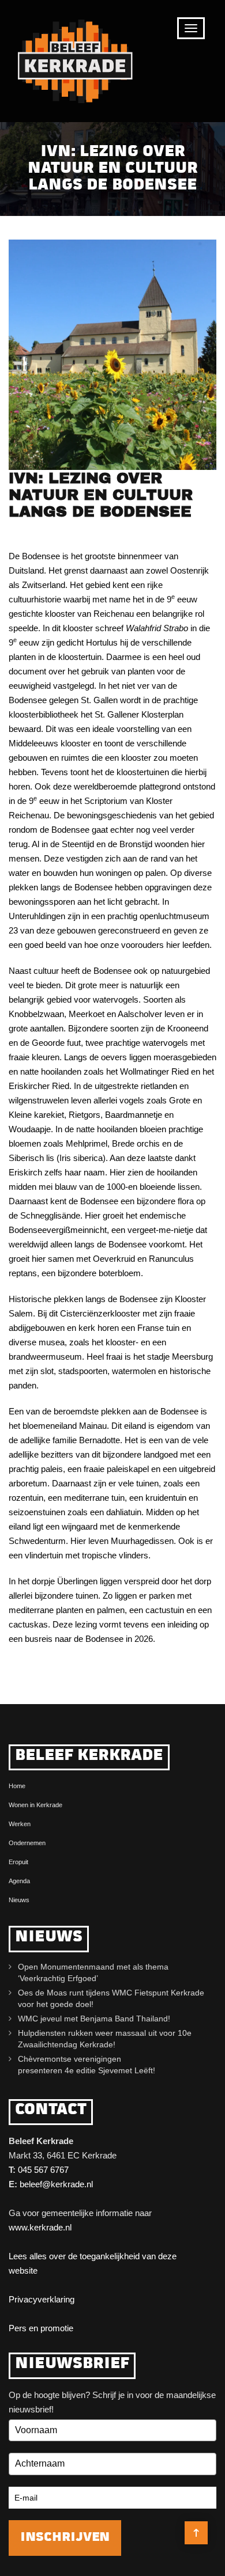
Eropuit (18, 1862)
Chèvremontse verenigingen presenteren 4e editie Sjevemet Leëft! (89, 2065)
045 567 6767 (43, 2170)
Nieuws (19, 1900)
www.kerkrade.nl (40, 2227)
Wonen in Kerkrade (35, 1805)
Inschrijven (65, 2538)
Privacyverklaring (42, 2299)
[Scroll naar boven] (196, 2533)
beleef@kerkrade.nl (56, 2184)
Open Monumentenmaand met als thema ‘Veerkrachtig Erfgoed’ (93, 1972)
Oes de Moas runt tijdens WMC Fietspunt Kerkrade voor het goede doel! (111, 1998)
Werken (20, 1824)
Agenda (19, 1881)
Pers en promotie (41, 2328)
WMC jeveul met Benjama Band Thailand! (94, 2019)
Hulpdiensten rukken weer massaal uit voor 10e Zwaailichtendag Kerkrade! (105, 2039)
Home (17, 1786)
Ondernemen (27, 1843)
